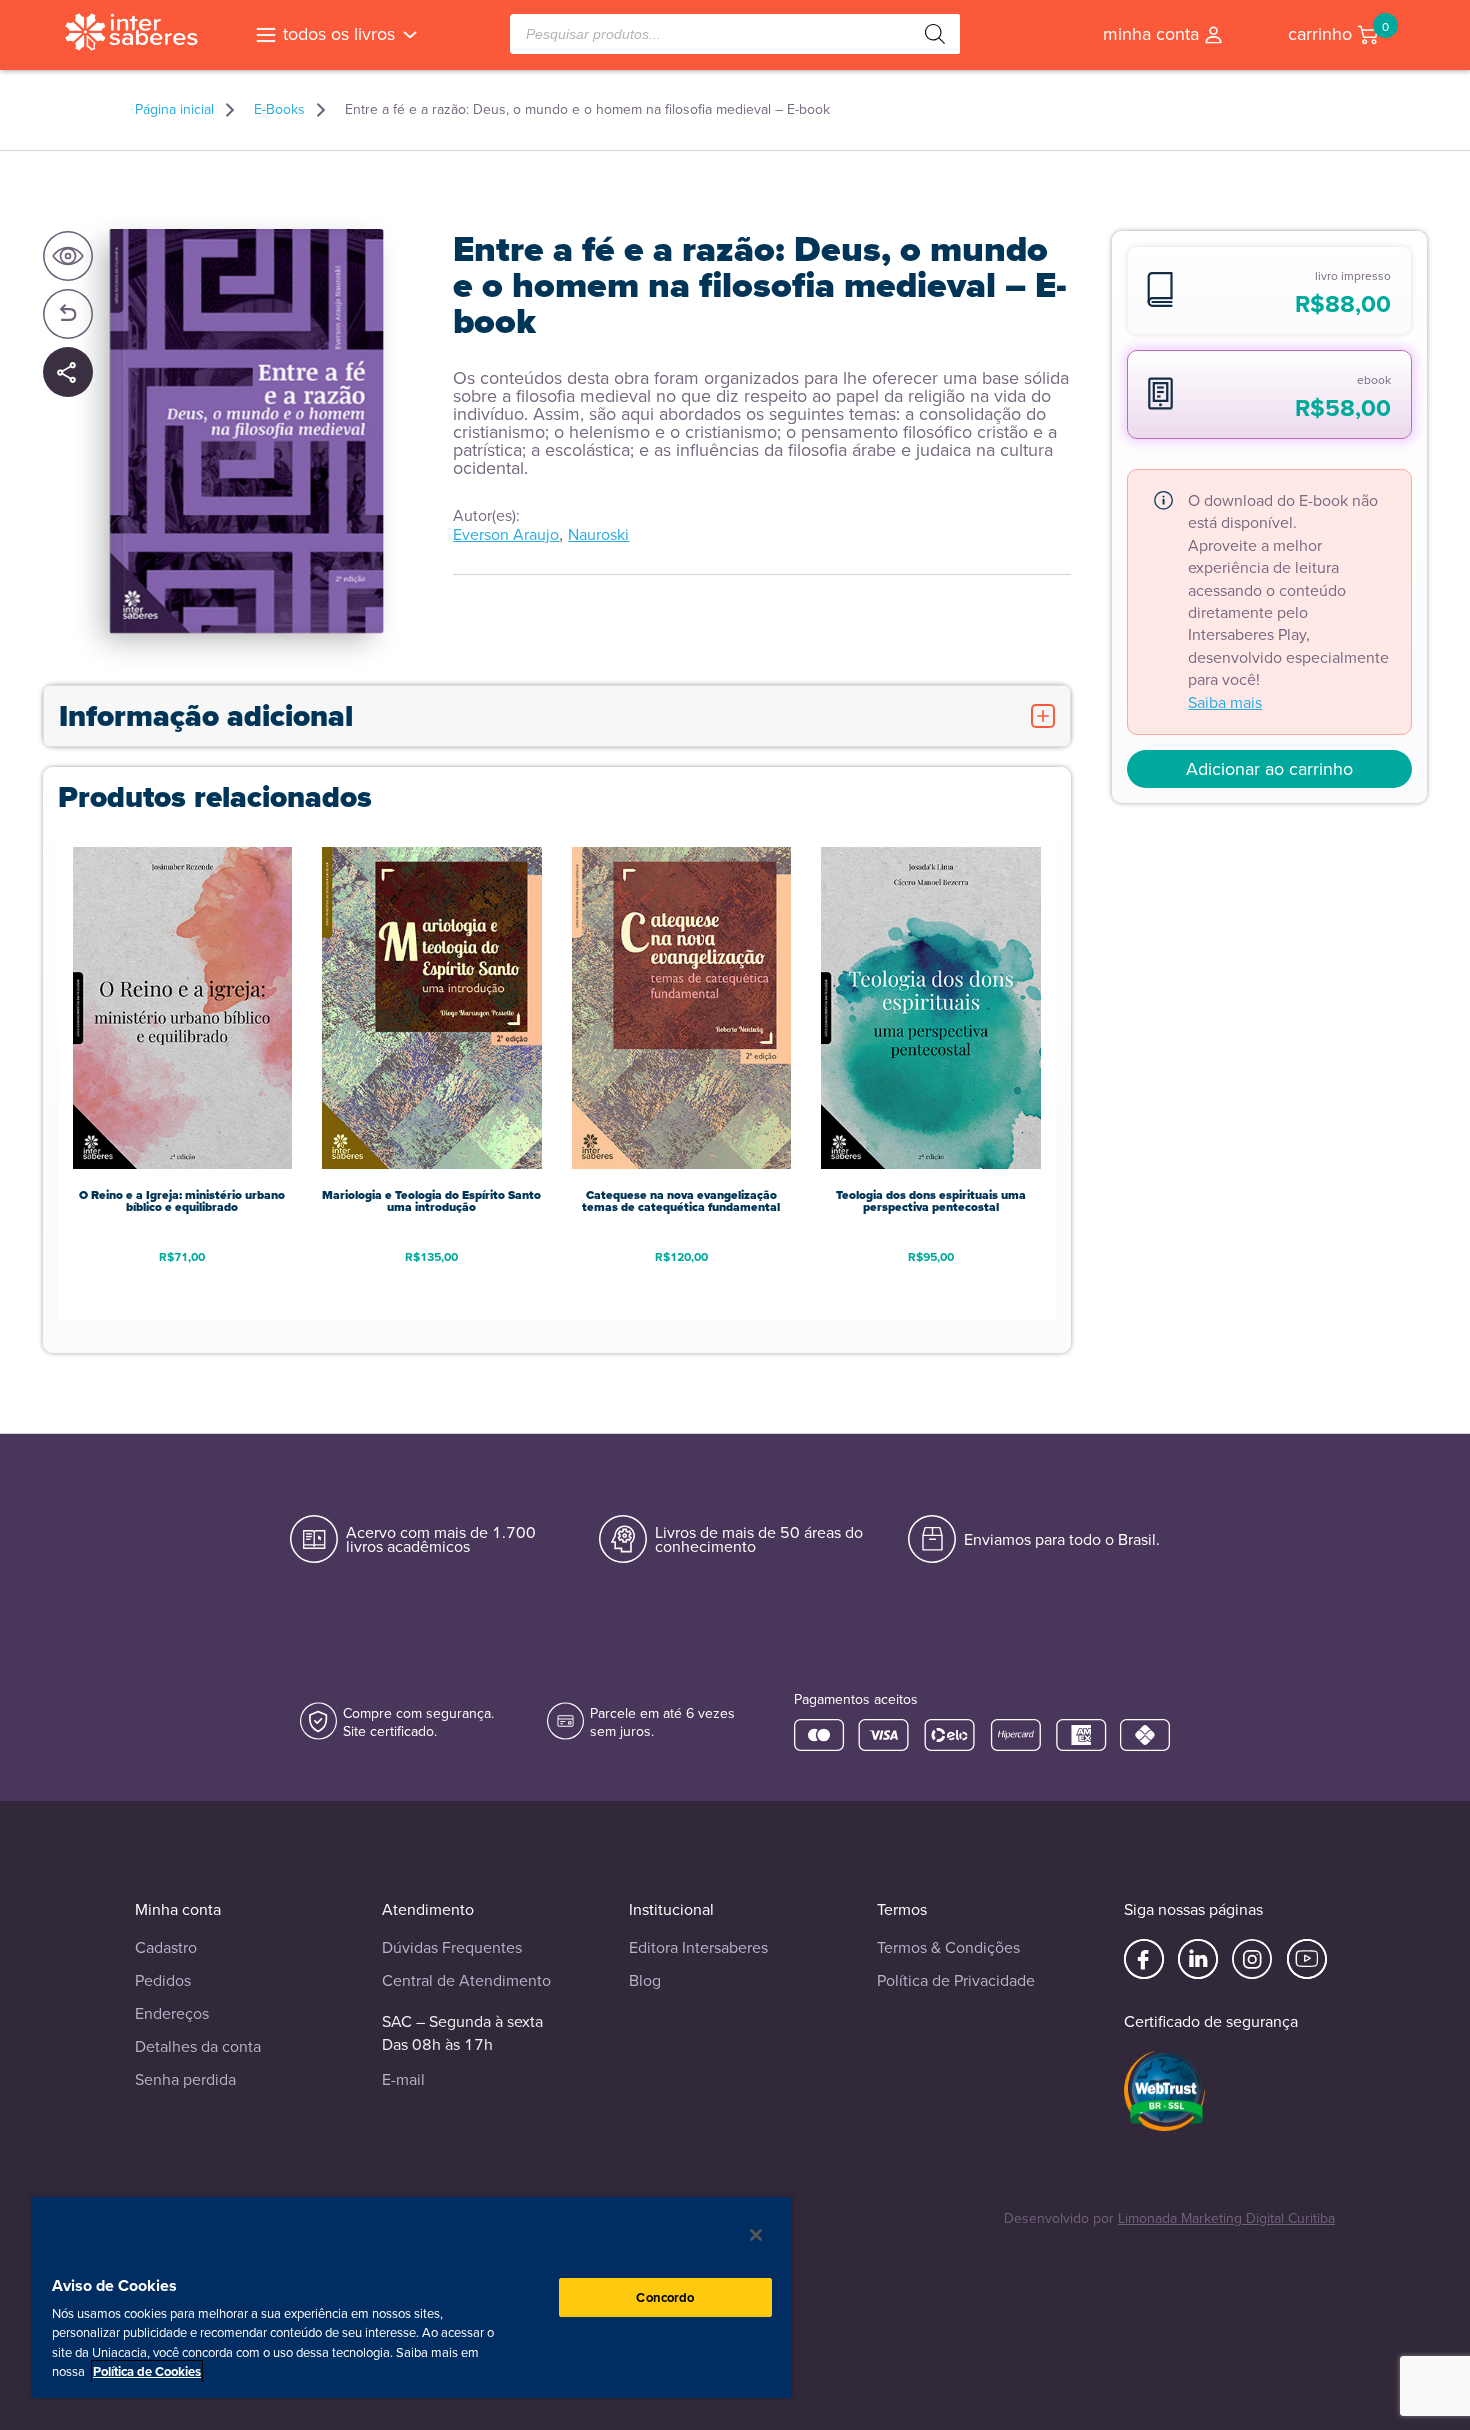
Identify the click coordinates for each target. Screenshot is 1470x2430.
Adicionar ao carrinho (1269, 769)
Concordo (665, 2297)
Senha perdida (185, 2079)
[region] (412, 2296)
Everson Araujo (506, 534)
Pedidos (163, 1980)
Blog (645, 1980)
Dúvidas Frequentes (452, 1947)
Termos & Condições (948, 1947)
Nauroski (598, 534)
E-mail (403, 2079)
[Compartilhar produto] (68, 373)
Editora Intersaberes (698, 1947)
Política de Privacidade (956, 1980)
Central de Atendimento (466, 1980)
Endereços (172, 2013)
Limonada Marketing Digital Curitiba (1226, 2218)
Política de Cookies (147, 2371)
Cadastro (166, 1947)
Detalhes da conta (198, 2046)
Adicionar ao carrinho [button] (182, 1288)
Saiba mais (1225, 702)
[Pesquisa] (935, 34)
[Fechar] (756, 2235)
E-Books (279, 110)
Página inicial (174, 110)
